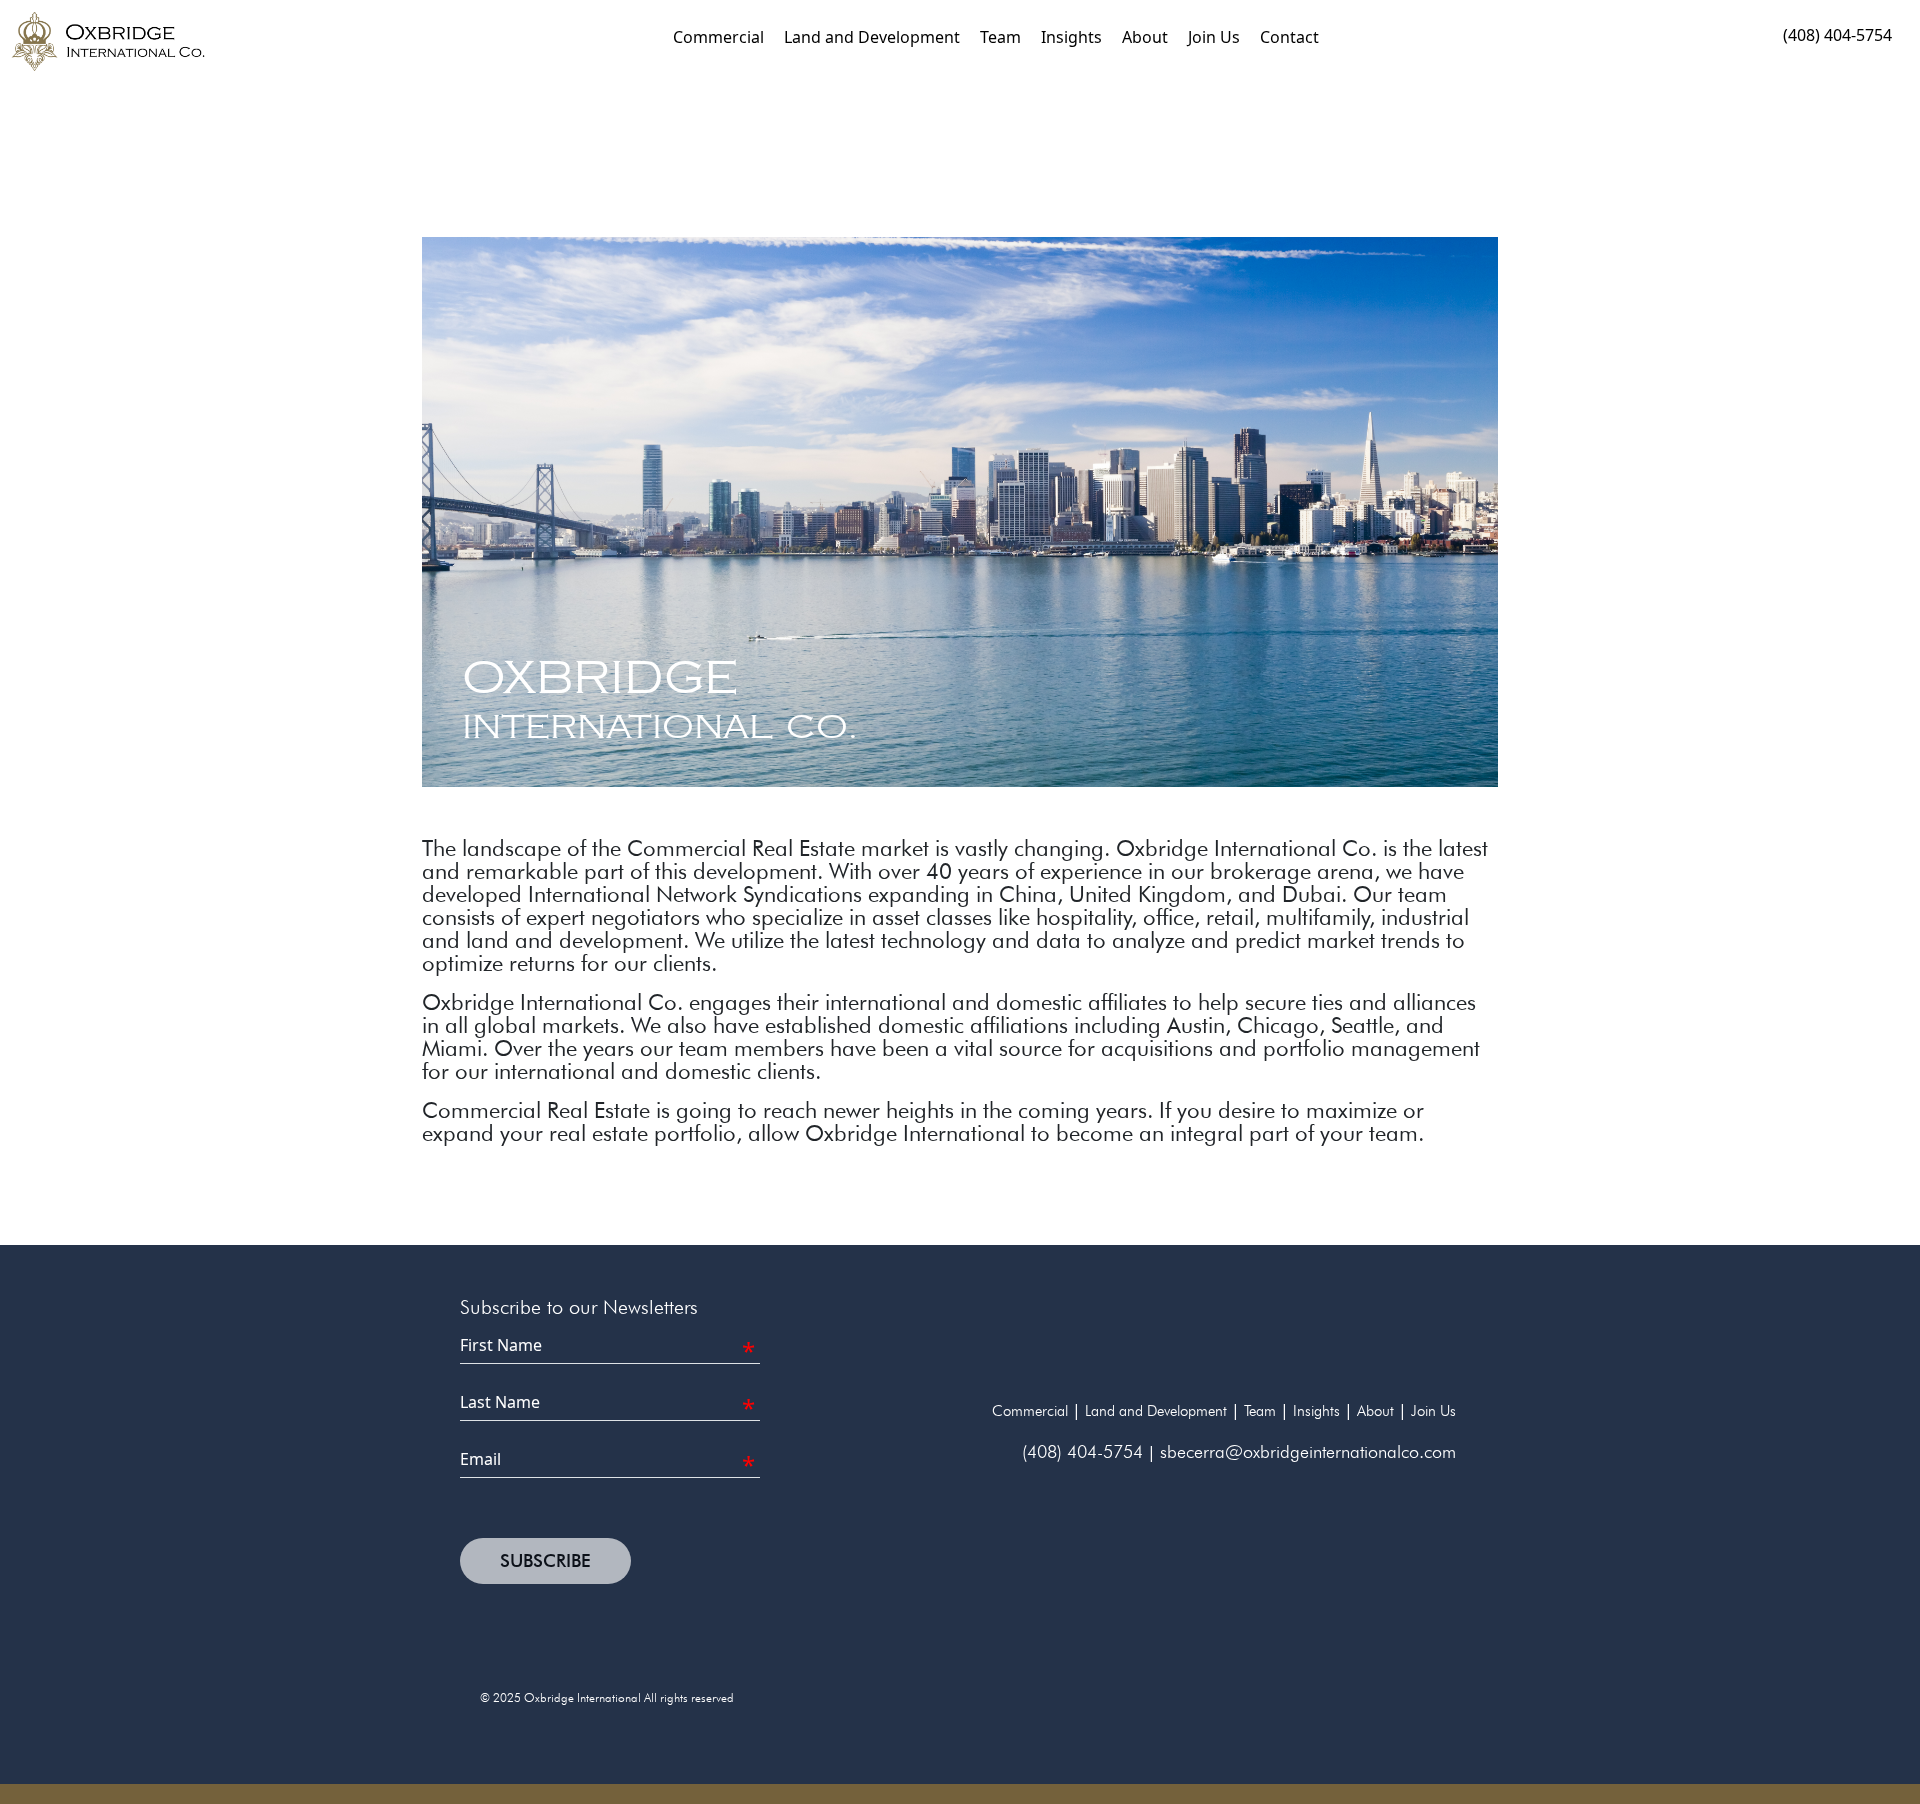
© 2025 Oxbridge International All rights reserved (607, 1697)
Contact (1289, 37)
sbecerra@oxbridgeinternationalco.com (1308, 1451)
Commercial (718, 37)
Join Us (1214, 37)
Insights (1071, 37)
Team (1000, 37)
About (1145, 37)
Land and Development (872, 37)
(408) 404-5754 (1837, 35)
